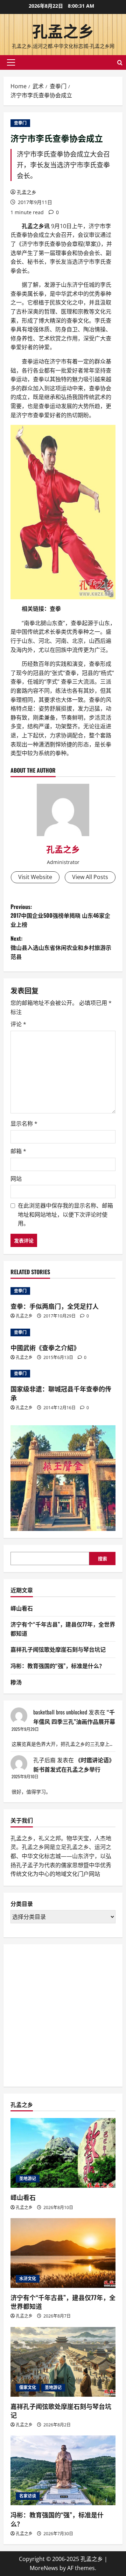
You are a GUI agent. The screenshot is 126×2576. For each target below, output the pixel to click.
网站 (16, 1179)
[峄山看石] (63, 2153)
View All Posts (90, 877)
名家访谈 (28, 2496)
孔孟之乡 (63, 31)
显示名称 (24, 1124)
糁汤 (16, 1682)
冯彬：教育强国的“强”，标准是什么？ (58, 1666)
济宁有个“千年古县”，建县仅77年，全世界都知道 (63, 2302)
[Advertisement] (63, 2014)
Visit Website (35, 877)
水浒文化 (28, 2279)
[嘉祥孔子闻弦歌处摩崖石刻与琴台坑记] (63, 2362)
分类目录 (22, 1904)
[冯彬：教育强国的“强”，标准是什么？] (63, 2470)
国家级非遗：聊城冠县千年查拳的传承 (61, 1393)
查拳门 (20, 123)
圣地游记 (28, 2179)
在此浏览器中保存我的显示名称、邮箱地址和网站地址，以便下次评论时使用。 (65, 1214)
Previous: (60, 915)
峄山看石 (22, 1608)
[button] (11, 62)
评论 (18, 1024)
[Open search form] (120, 63)
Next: (61, 947)
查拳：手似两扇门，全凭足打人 (55, 1306)
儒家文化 (28, 2387)
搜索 (103, 1559)
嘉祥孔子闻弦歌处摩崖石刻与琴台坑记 (58, 1649)
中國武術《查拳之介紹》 (45, 1347)
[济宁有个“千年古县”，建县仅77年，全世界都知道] (63, 2253)
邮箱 (18, 1151)
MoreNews (44, 2568)
